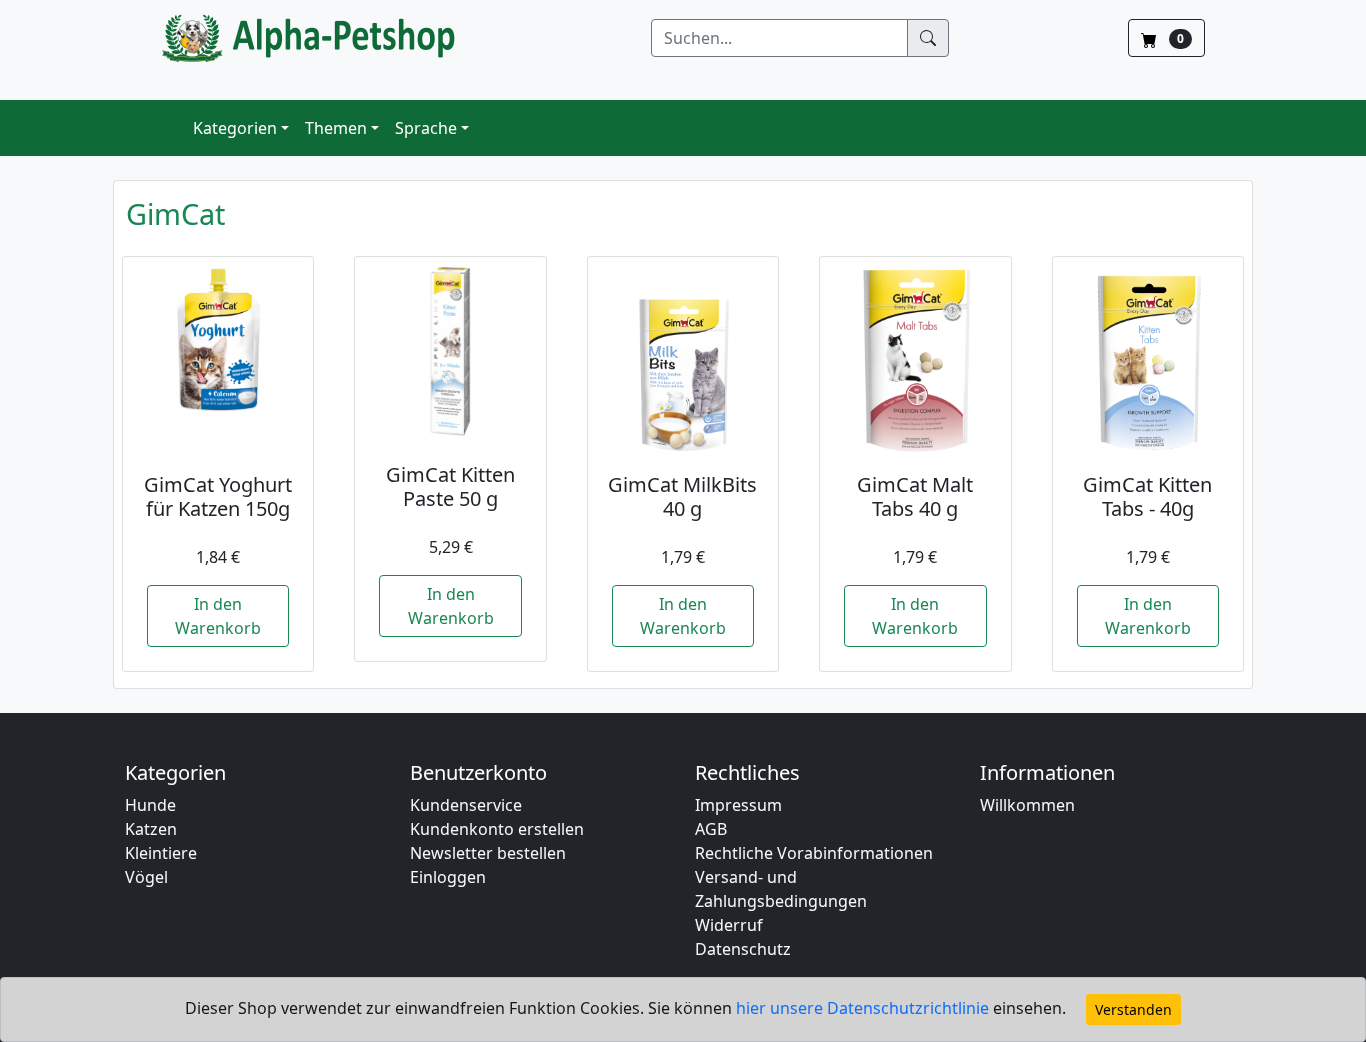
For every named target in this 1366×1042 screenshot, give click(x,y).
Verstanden (1133, 1009)
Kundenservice (466, 805)
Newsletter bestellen (488, 853)
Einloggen (448, 877)
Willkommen (1027, 805)
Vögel (146, 877)
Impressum (738, 805)
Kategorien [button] (235, 128)
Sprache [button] (426, 128)
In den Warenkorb (218, 616)
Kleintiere (161, 853)
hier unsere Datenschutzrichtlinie (864, 1008)
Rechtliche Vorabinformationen (814, 853)
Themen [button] (336, 128)
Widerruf (729, 925)
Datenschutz (743, 949)
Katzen (151, 829)
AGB (711, 829)
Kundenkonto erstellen (497, 829)
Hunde (150, 805)
